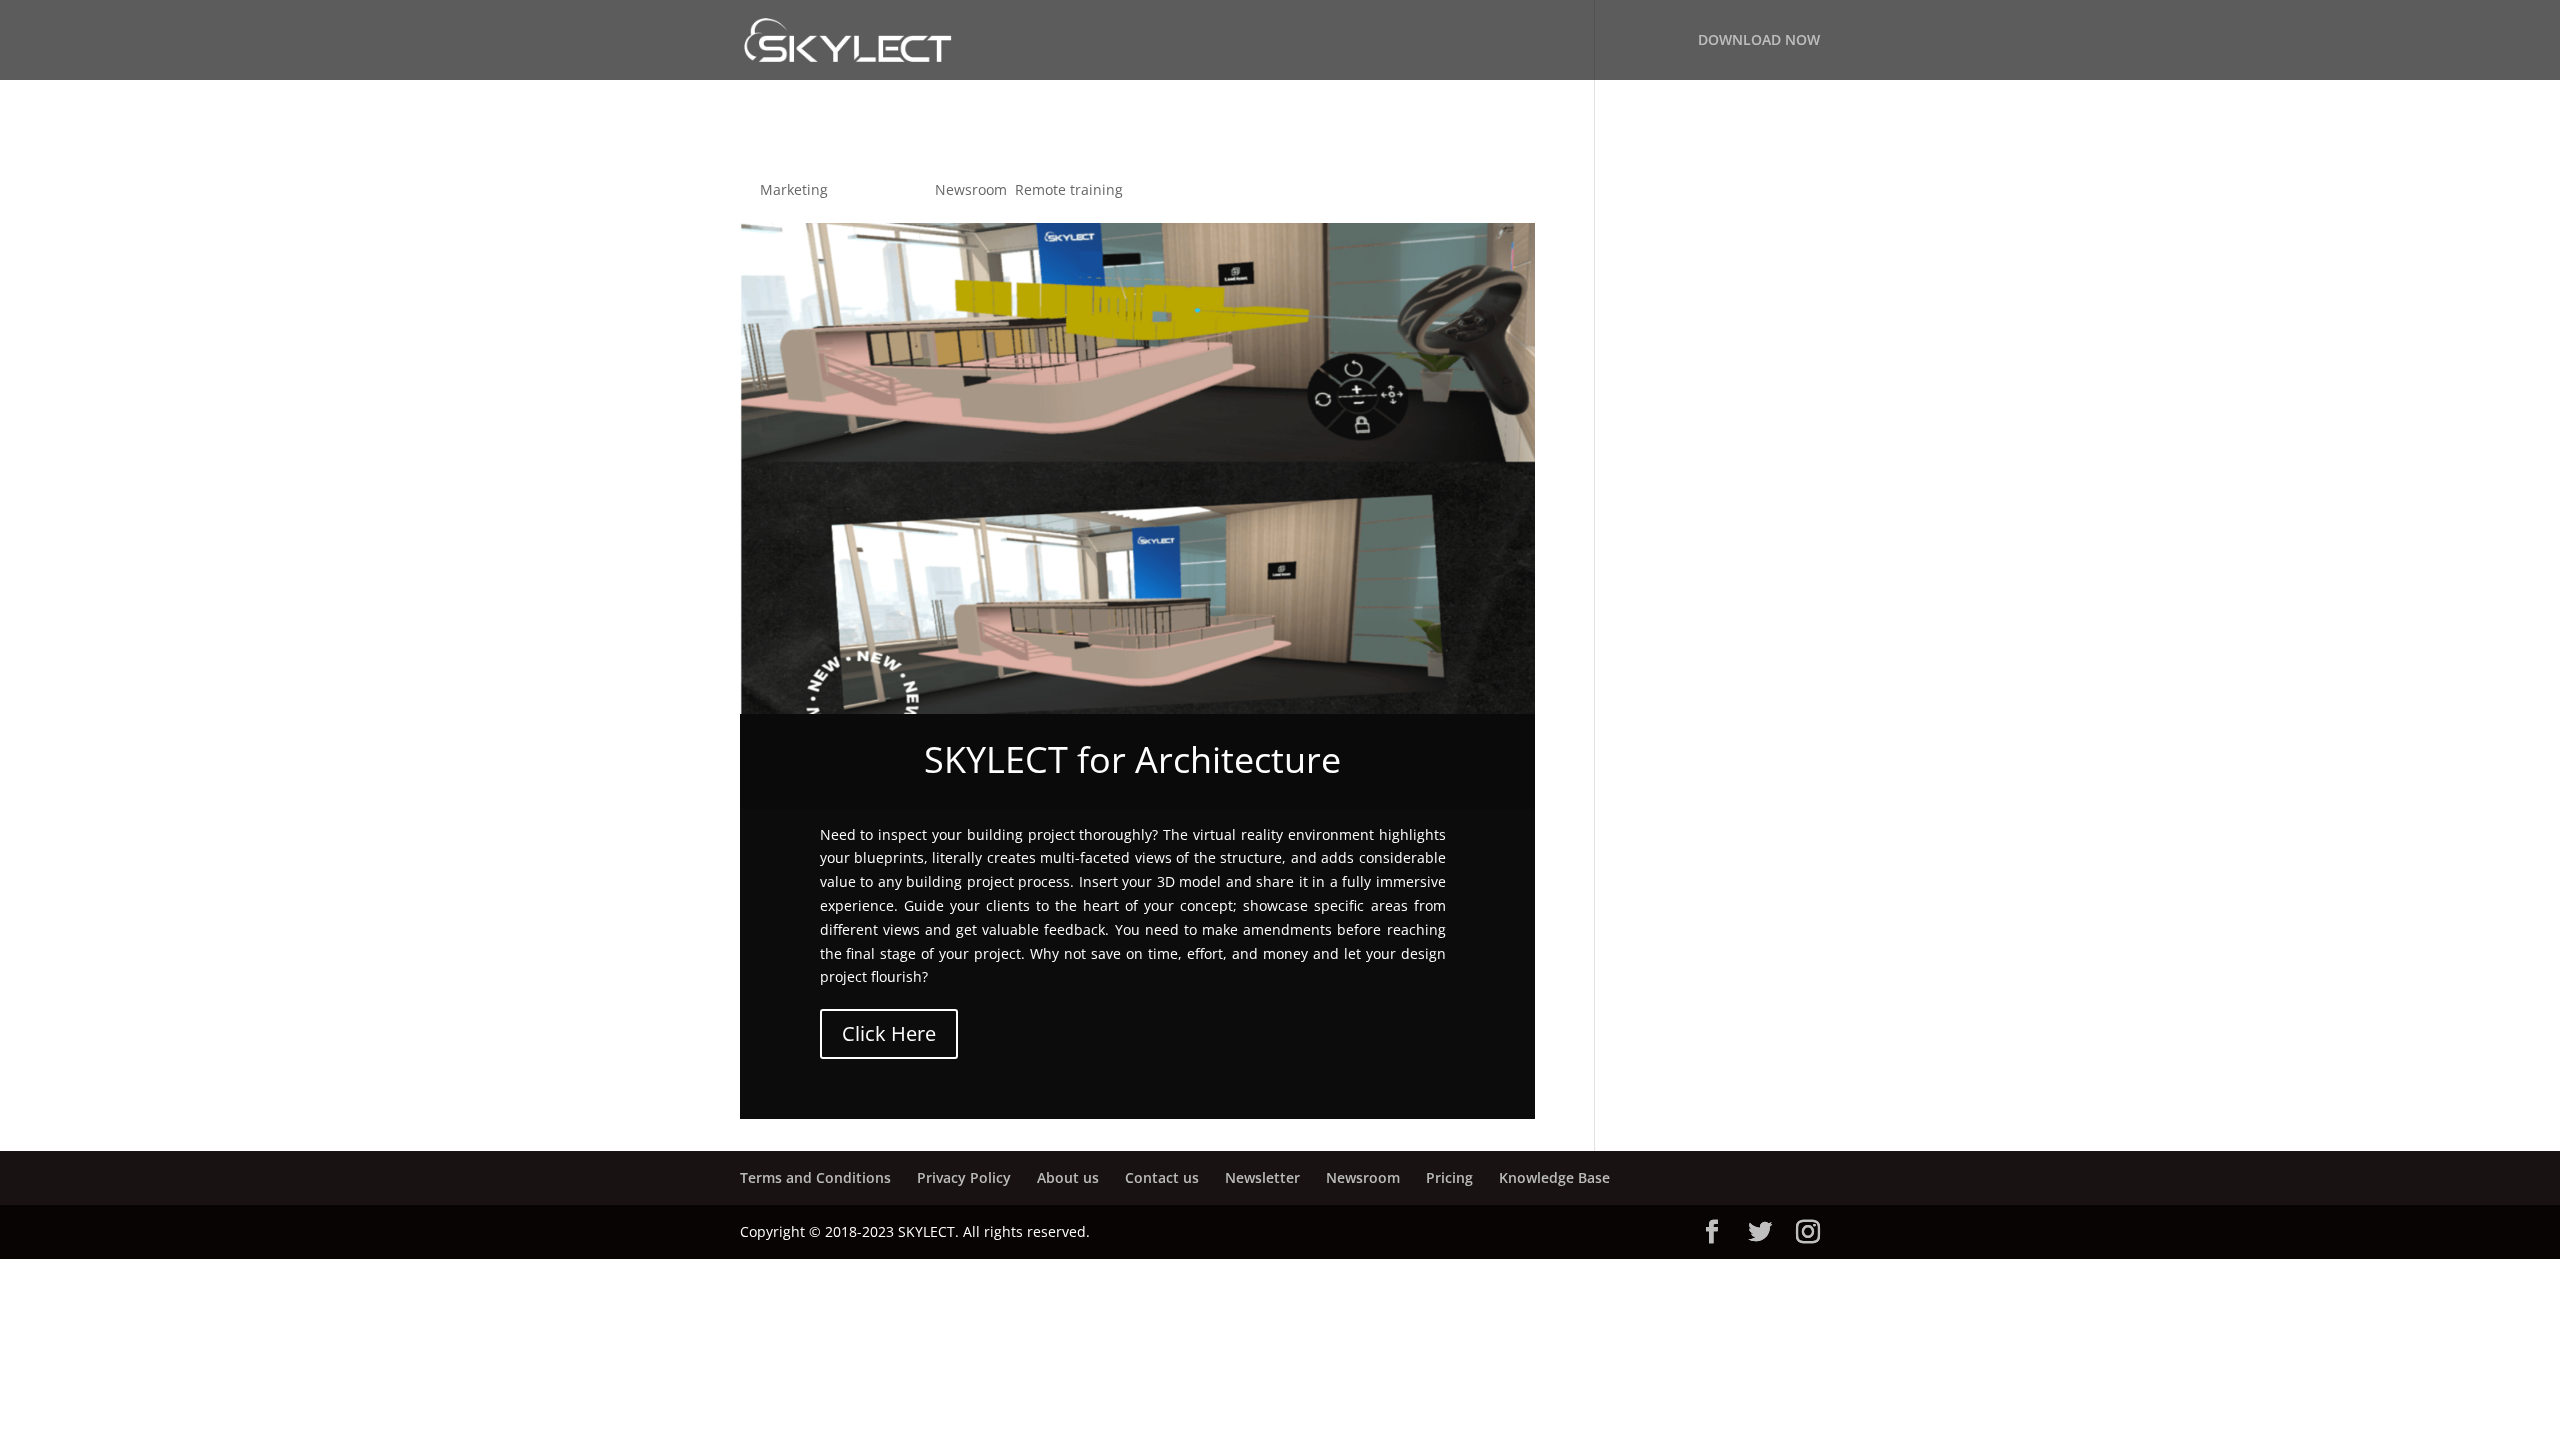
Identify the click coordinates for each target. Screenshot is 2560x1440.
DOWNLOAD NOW (1759, 41)
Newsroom (971, 189)
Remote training (1069, 189)
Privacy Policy (964, 1177)
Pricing (1449, 1177)
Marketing (794, 189)
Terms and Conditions (815, 1177)
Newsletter (1262, 1177)
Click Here (889, 1033)
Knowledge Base (1554, 1177)
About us (1068, 1177)
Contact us (1162, 1177)
